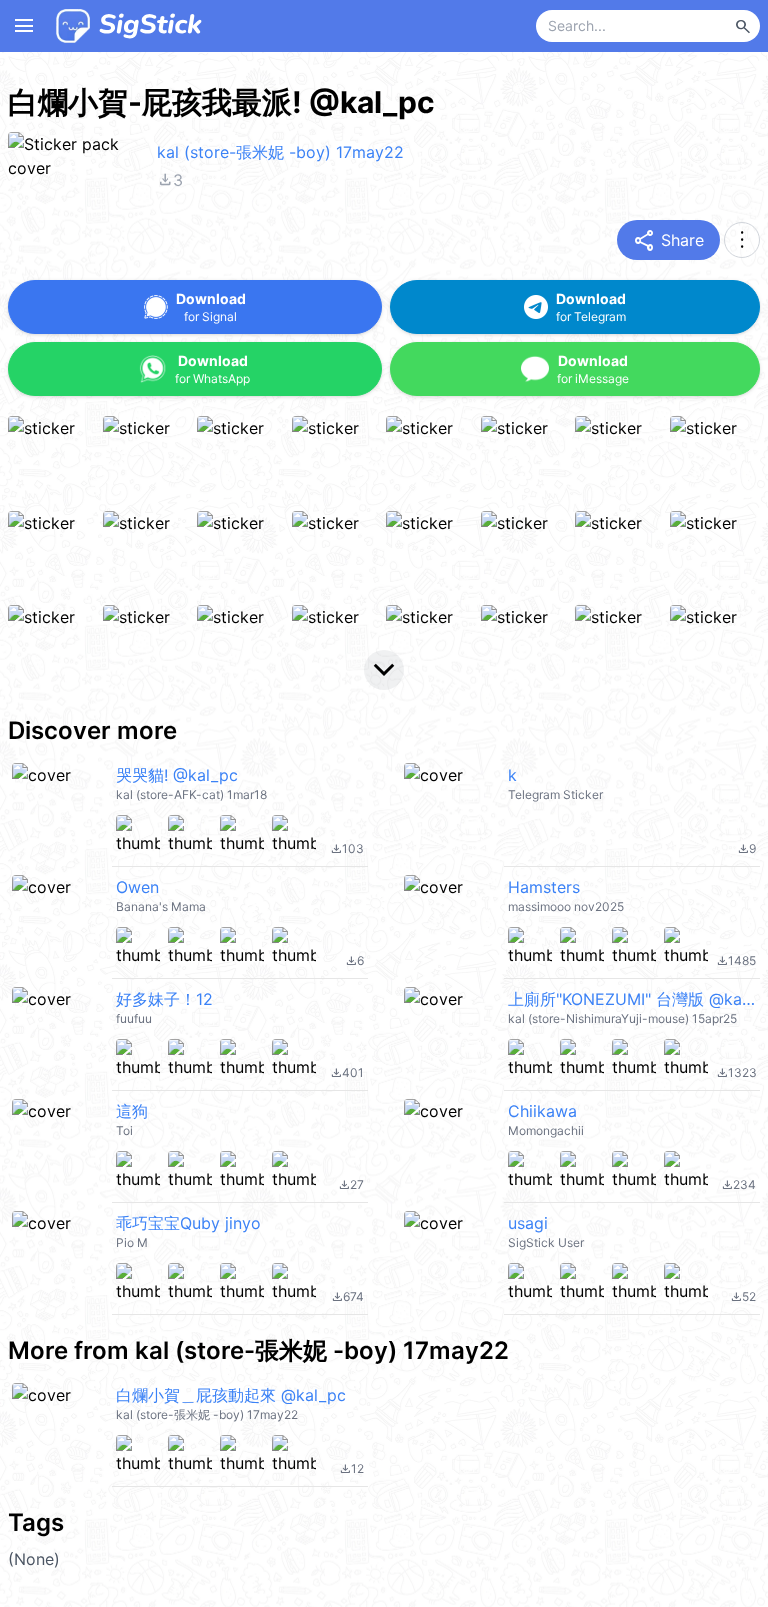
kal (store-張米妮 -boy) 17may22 (280, 152)
